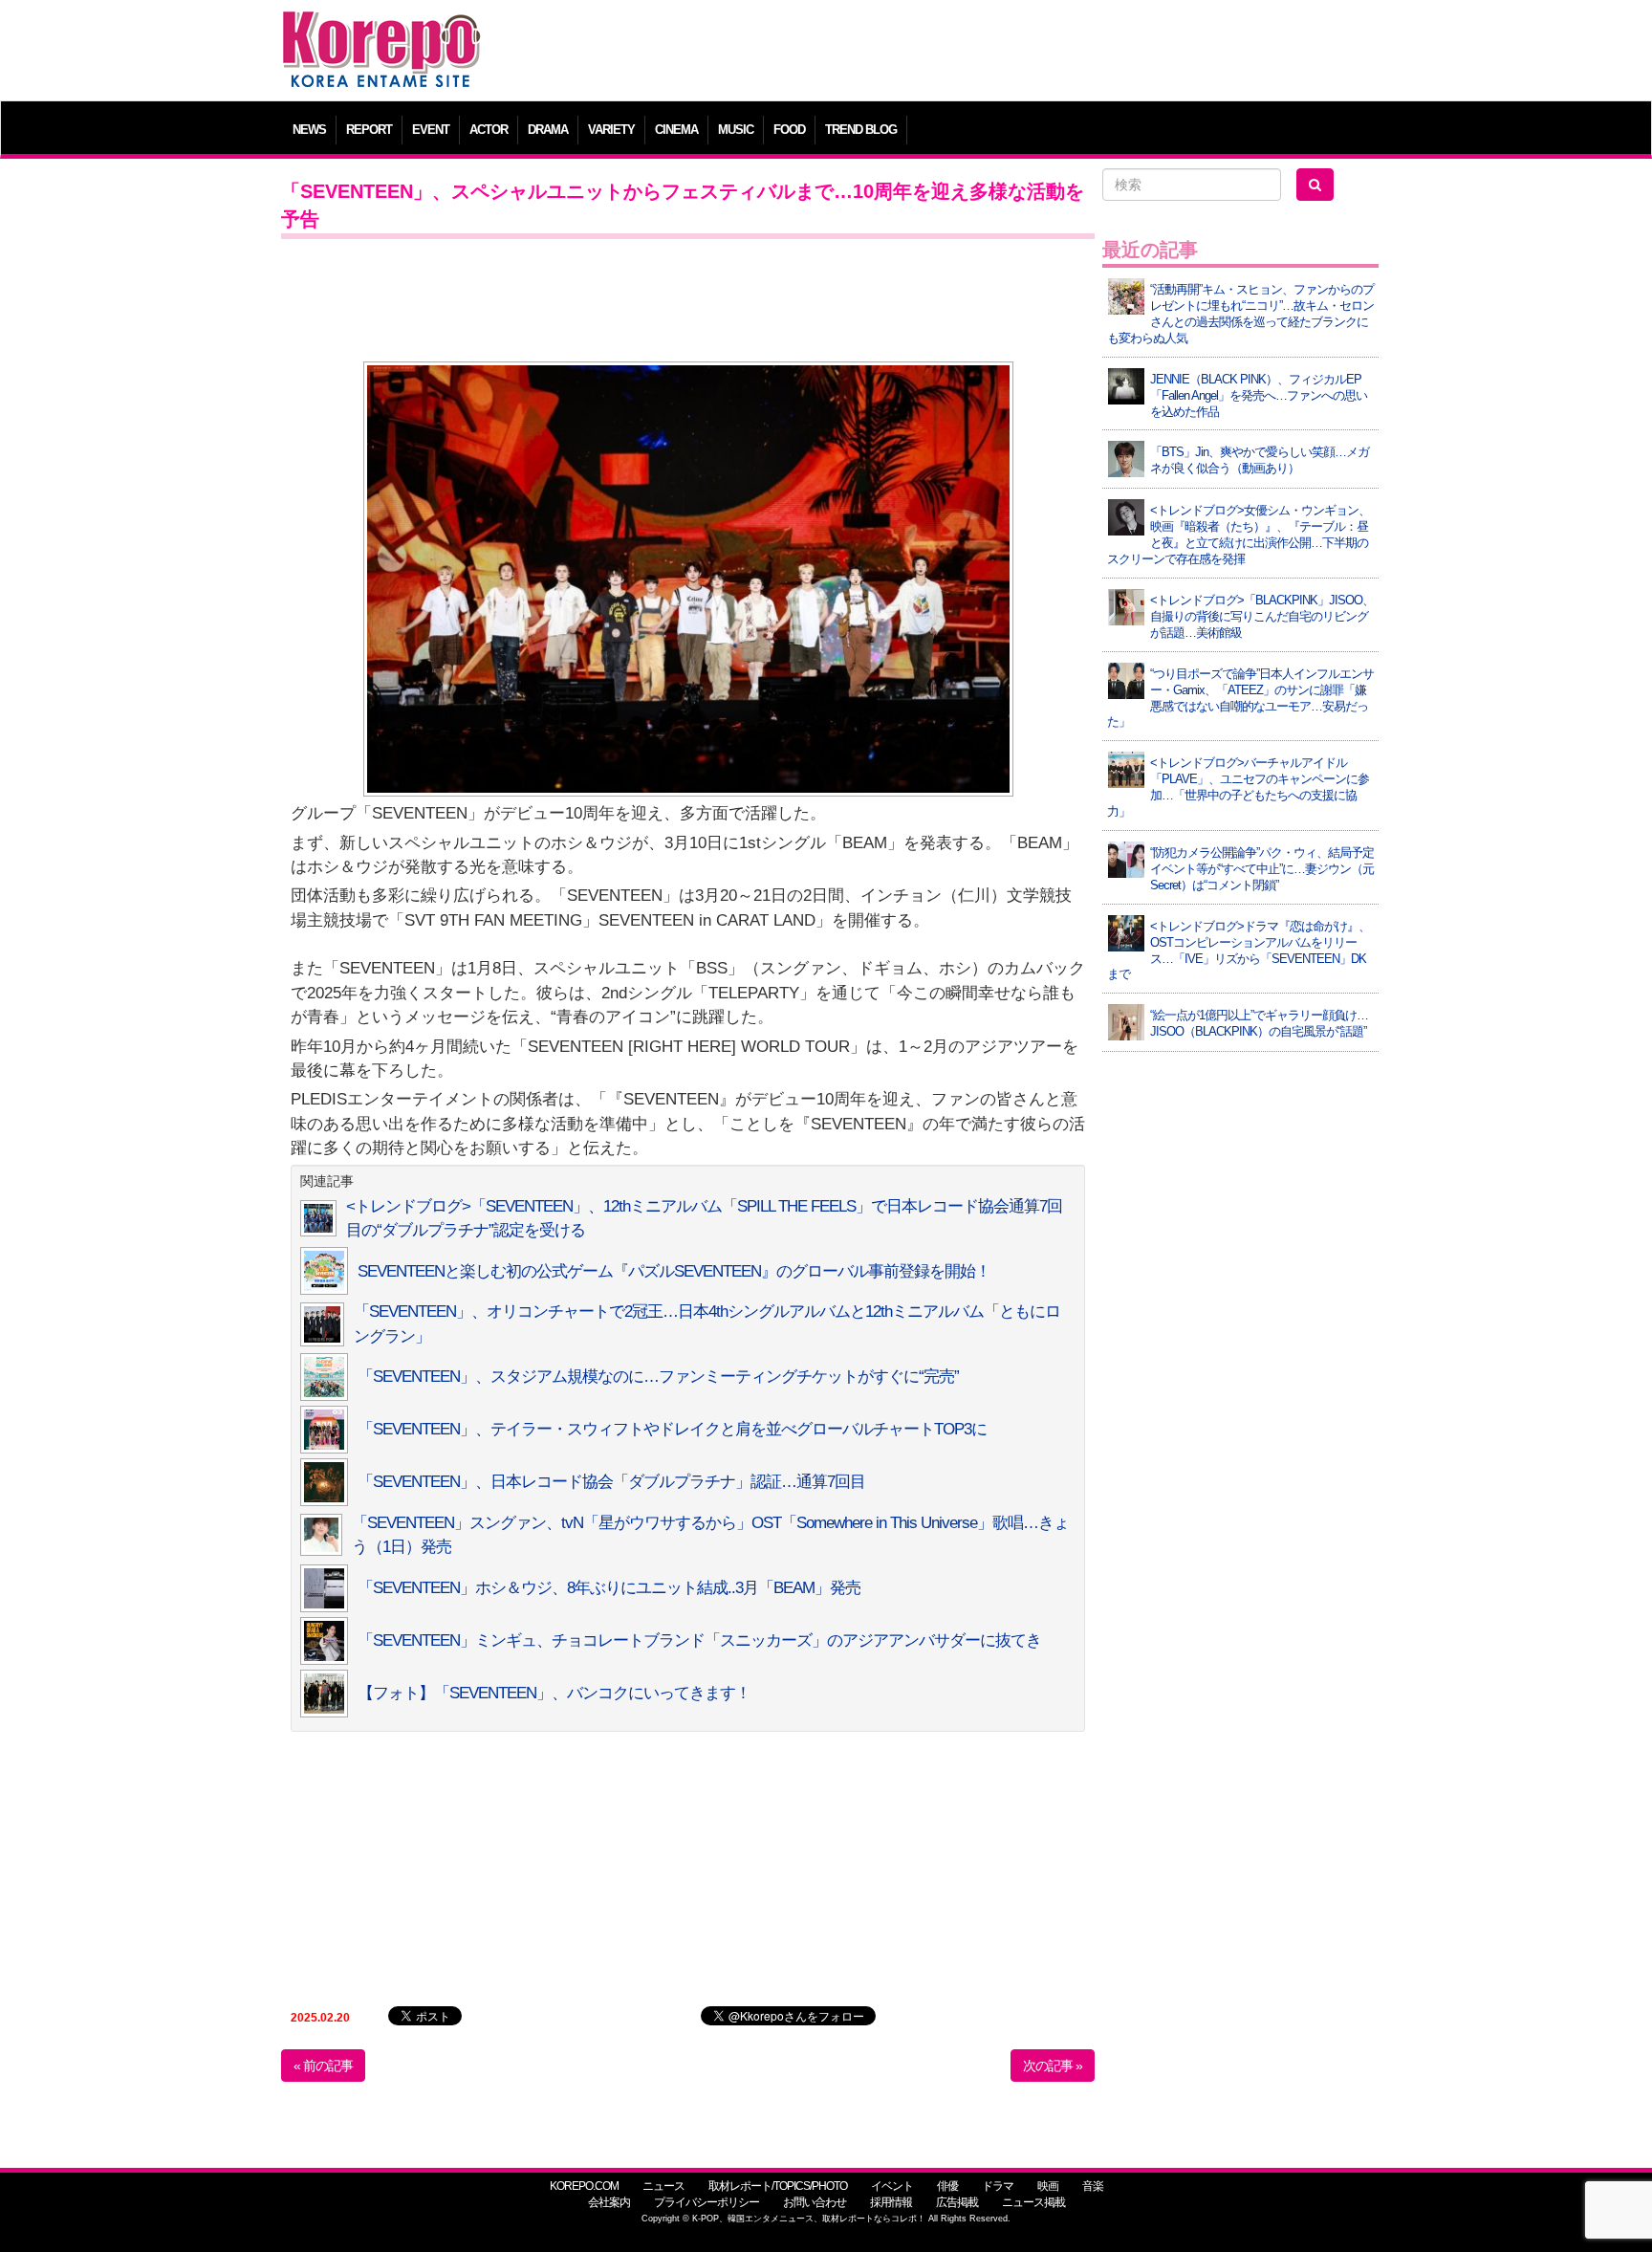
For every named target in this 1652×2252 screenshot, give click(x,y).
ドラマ (998, 2186)
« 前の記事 (323, 2066)
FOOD (789, 130)
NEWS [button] (309, 130)
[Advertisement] (964, 53)
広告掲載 (957, 2202)
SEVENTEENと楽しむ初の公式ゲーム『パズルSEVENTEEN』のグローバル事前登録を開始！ (674, 1271)
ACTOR (489, 130)
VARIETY (611, 130)
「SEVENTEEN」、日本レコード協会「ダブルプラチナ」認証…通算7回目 (611, 1482)
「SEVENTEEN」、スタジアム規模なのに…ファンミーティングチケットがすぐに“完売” (658, 1377)
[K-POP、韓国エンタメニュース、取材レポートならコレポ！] (381, 28)
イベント (892, 2186)
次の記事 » (1053, 2066)
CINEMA (676, 130)
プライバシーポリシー (706, 2202)
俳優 (947, 2186)
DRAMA (548, 130)
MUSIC (736, 130)
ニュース (663, 2186)
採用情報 (891, 2202)
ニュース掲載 (1033, 2202)
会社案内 (609, 2202)
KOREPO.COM (584, 2186)
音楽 (1093, 2186)
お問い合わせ (815, 2202)
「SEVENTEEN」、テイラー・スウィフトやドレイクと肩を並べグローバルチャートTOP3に (672, 1429)
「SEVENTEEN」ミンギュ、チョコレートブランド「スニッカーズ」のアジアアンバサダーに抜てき (699, 1640)
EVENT (431, 130)
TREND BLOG (861, 130)
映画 (1048, 2186)
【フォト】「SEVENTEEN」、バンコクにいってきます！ (554, 1693)
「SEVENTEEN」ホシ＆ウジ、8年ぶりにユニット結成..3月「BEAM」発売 (609, 1588)
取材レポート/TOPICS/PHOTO (778, 2186)
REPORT (369, 130)
